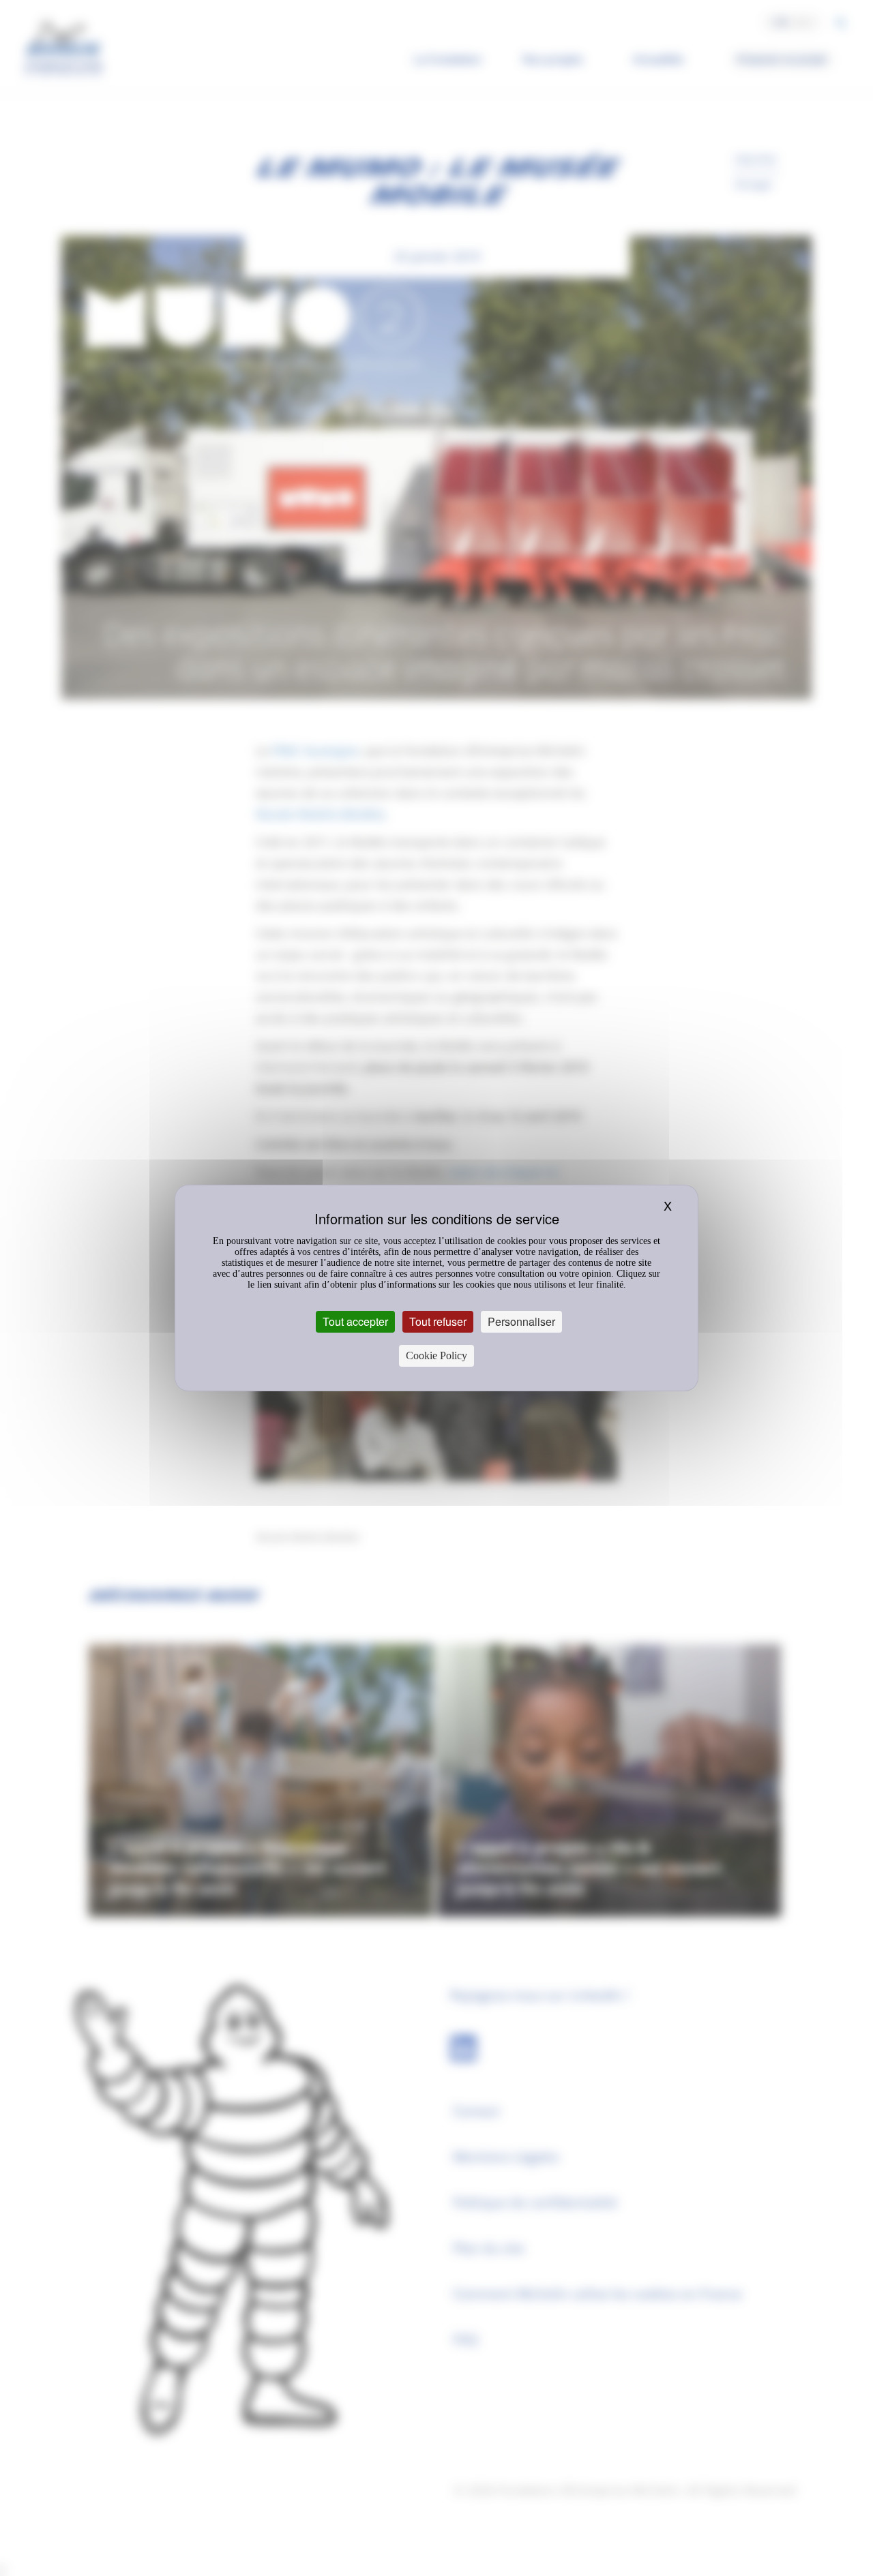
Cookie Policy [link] (436, 1355)
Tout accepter (355, 1321)
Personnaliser (521, 1321)
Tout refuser (438, 1321)
